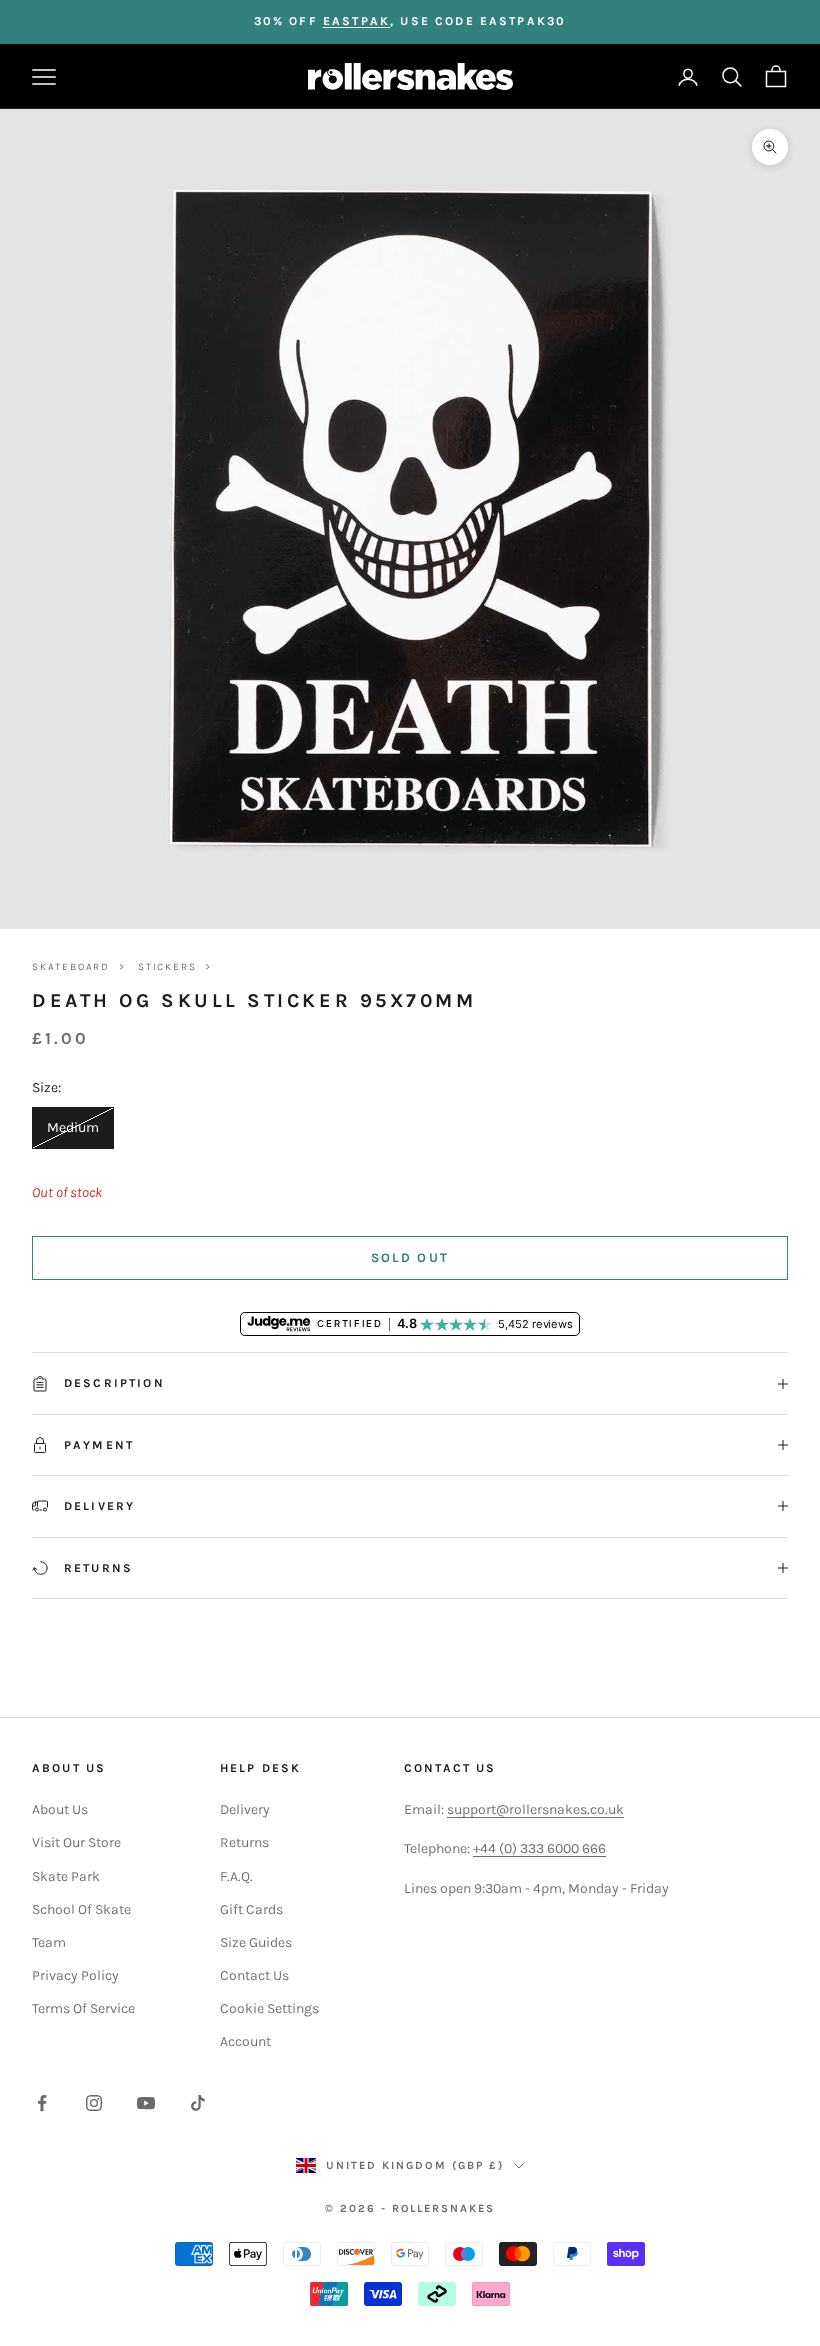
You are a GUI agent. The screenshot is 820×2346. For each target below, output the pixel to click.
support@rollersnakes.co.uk (535, 1809)
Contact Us (254, 1975)
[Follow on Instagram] (94, 2103)
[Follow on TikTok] (198, 2103)
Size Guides (256, 1942)
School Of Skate (81, 1909)
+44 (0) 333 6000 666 (539, 1848)
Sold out (410, 1257)
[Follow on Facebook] (42, 2103)
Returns (244, 1842)
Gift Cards (251, 1909)
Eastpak (356, 21)
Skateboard (71, 967)
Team (49, 1942)
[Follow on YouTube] (146, 2103)
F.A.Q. (236, 1876)
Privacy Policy (75, 1975)
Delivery (245, 1809)
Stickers (167, 967)
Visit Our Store (76, 1842)
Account (245, 2041)
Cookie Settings (269, 2008)
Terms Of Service (83, 2008)
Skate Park (66, 1876)
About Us (60, 1809)
